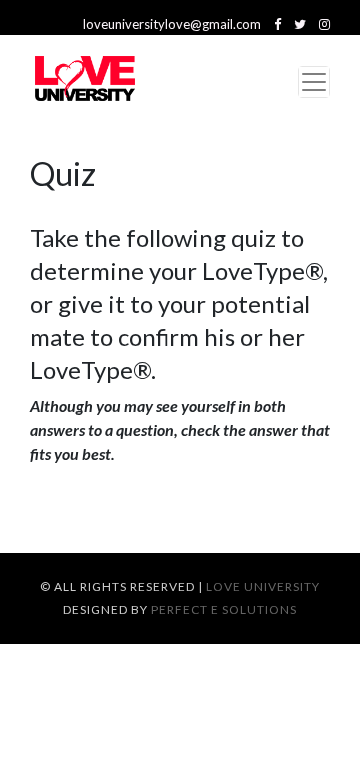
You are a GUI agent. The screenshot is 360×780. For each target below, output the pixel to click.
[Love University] (85, 82)
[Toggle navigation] (314, 82)
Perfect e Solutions (224, 609)
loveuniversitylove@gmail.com (172, 24)
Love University (263, 586)
